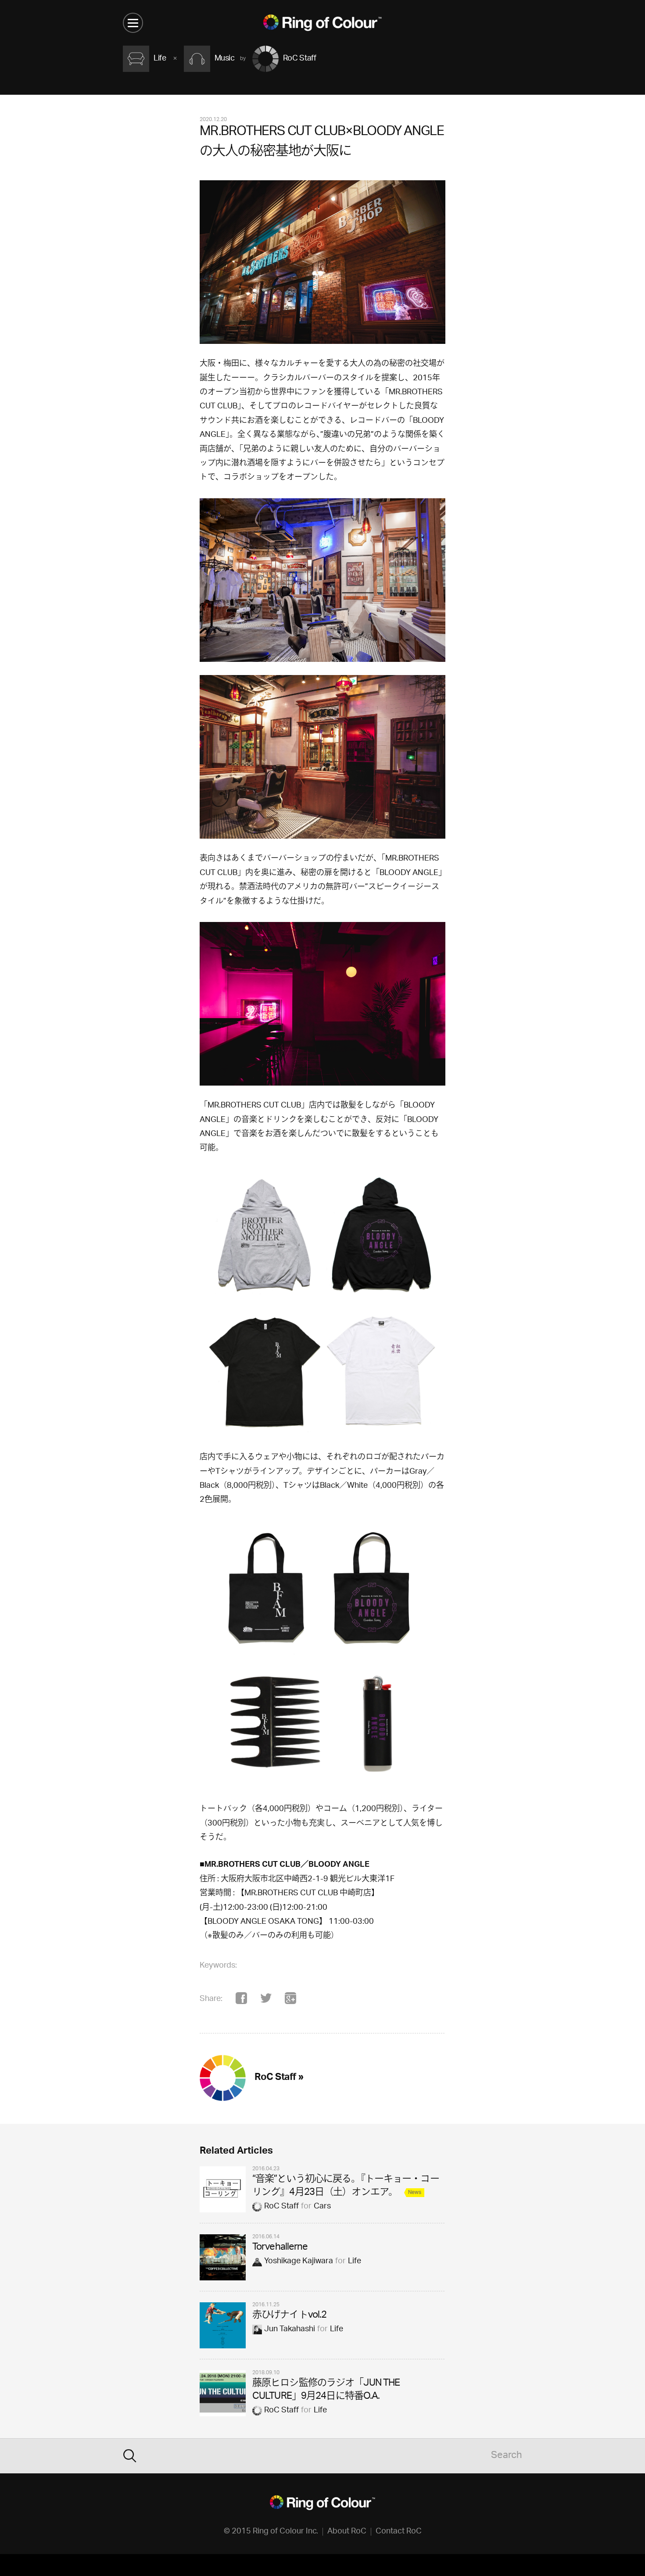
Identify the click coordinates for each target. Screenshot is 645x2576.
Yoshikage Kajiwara (299, 2262)
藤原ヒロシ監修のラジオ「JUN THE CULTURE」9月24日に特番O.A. (326, 2390)
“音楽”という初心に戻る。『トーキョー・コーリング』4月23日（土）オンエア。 (346, 2186)
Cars (322, 2207)
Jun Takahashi (290, 2329)
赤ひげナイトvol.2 (289, 2316)
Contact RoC (399, 2532)
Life (355, 2262)
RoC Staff (281, 2207)
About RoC (347, 2532)
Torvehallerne (280, 2248)
